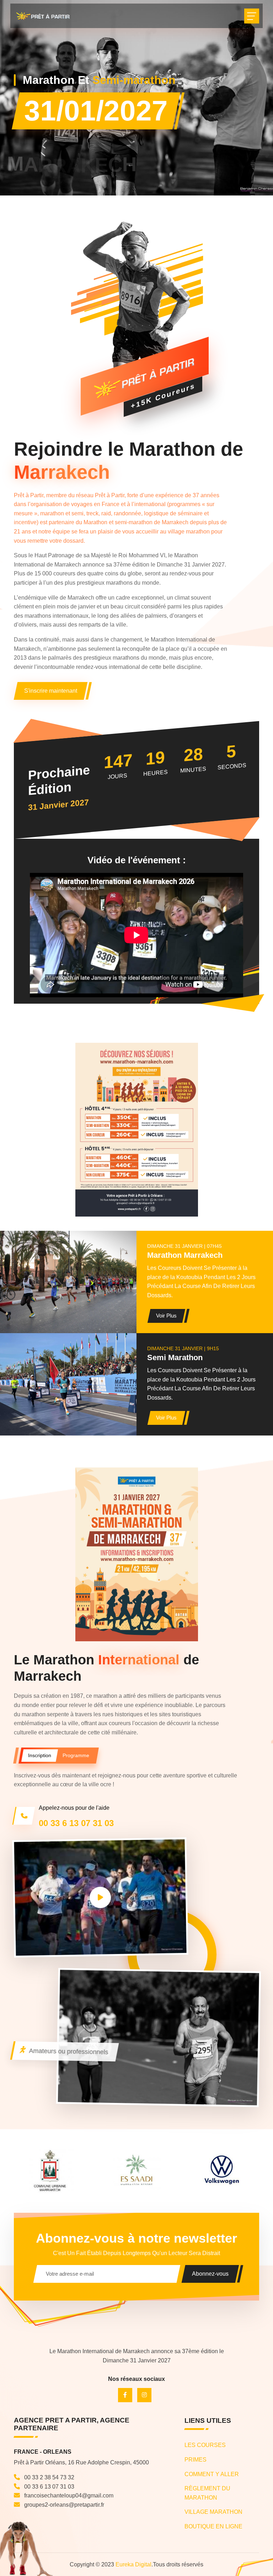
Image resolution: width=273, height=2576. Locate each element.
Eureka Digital (133, 2564)
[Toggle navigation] (252, 16)
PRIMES (196, 2460)
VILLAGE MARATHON (213, 2512)
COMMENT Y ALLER (212, 2474)
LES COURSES (205, 2445)
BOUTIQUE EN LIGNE (213, 2526)
